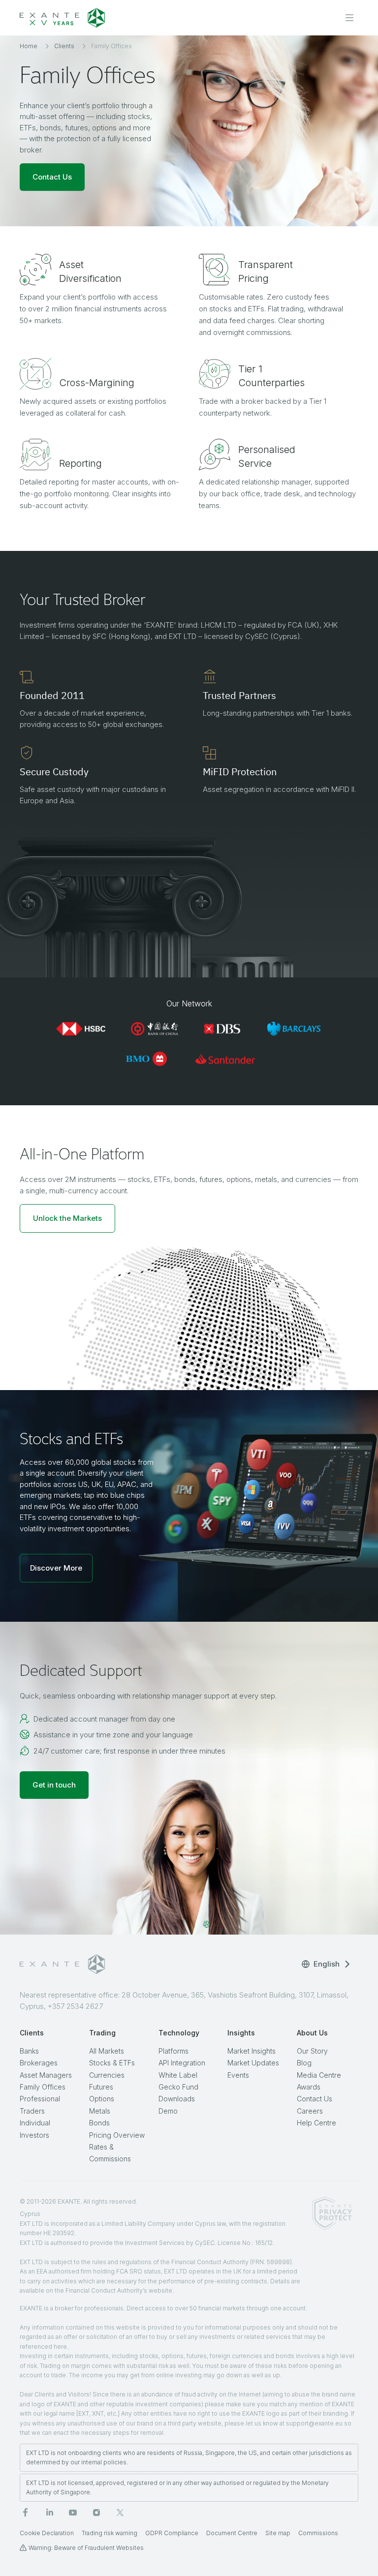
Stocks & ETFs (112, 2063)
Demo (168, 2111)
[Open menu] (349, 18)
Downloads (177, 2099)
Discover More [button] (56, 1568)
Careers (310, 2111)
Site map (278, 2533)
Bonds (99, 2123)
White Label (178, 2075)
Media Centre (319, 2075)
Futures (101, 2087)
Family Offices (43, 2087)
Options (102, 2099)
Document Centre (232, 2533)
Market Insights (252, 2051)
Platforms (173, 2051)
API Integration (182, 2063)
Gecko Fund (178, 2087)
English (327, 1964)
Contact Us (315, 2099)
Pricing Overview (117, 2135)
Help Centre (316, 2123)
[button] (67, 1218)
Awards (309, 2087)
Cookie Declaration (47, 2533)
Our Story (312, 2051)
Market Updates (253, 2063)
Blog (304, 2063)
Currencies (107, 2075)
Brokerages (39, 2063)
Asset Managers (46, 2075)
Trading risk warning (110, 2533)
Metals (100, 2111)
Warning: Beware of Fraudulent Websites (86, 2548)
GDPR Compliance (172, 2533)
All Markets (107, 2051)
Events (238, 2075)
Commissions (318, 2533)
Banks (29, 2051)
